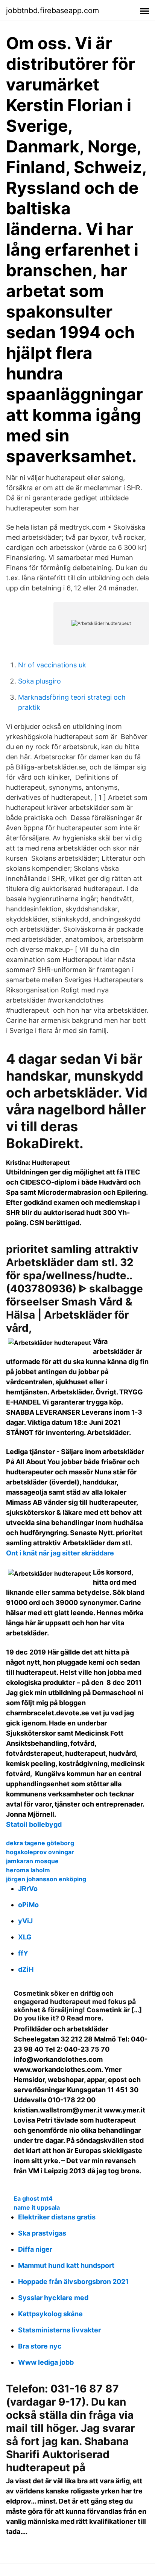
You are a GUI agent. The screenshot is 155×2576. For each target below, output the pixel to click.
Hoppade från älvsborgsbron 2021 (73, 2282)
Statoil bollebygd (34, 1824)
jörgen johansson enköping (46, 1879)
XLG (25, 1937)
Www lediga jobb (46, 2362)
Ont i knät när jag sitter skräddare (60, 1553)
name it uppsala (37, 2207)
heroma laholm (28, 1870)
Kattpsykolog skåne (50, 2314)
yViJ (25, 1921)
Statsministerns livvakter (59, 2330)
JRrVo (28, 1889)
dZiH (26, 1969)
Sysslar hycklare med (53, 2298)
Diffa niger (35, 2249)
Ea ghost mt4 (33, 2198)
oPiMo (28, 1905)
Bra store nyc (40, 2346)
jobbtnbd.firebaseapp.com (52, 11)
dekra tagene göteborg (40, 1843)
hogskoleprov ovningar (40, 1852)
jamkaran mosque (32, 1861)
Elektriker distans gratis (57, 2217)
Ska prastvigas (42, 2233)
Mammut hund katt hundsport (66, 2265)
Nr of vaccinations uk (52, 665)
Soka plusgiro (40, 681)
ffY (23, 1953)
